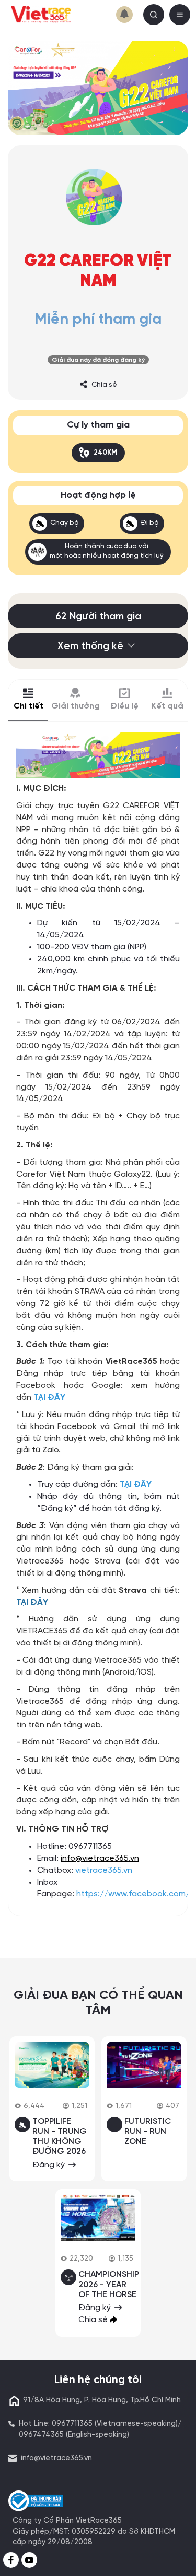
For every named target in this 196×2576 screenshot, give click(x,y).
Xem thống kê (90, 646)
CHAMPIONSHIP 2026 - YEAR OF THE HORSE (109, 2284)
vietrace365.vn (104, 1870)
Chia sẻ (104, 385)
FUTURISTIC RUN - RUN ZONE (148, 2132)
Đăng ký (50, 2165)
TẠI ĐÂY (49, 1397)
